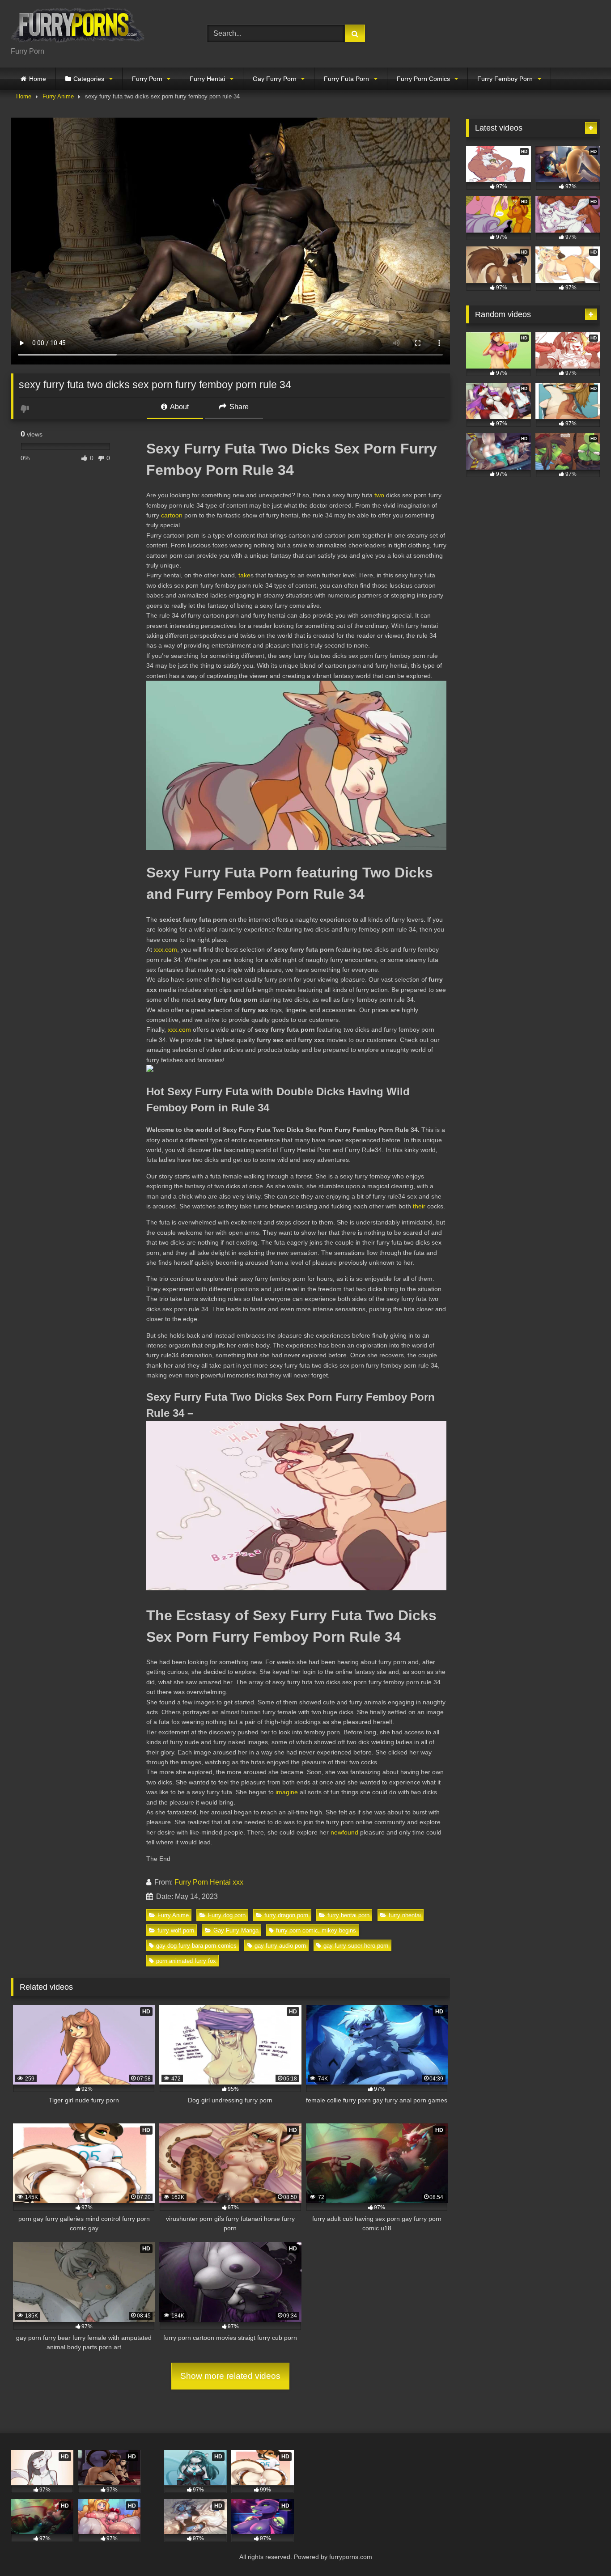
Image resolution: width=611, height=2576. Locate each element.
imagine (287, 1792)
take (244, 575)
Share (238, 407)
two (379, 495)
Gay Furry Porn (275, 79)
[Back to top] (583, 2549)
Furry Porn (147, 79)
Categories (89, 79)
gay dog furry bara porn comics (196, 1946)
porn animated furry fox (186, 1961)
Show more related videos (230, 2376)
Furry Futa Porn (346, 79)
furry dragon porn (286, 1915)
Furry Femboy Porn (505, 79)
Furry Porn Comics (423, 79)
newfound (344, 1832)
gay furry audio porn (280, 1946)
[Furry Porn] (78, 27)
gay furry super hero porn (356, 1946)
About (179, 407)
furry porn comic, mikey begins (316, 1930)
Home (38, 79)
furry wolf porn (176, 1930)
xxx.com (165, 949)
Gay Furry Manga (236, 1930)
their (419, 1206)
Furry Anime (58, 96)
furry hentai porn (348, 1915)
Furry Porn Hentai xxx (209, 1882)
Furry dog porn (227, 1915)
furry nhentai (405, 1915)
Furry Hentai (207, 79)
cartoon (172, 515)
